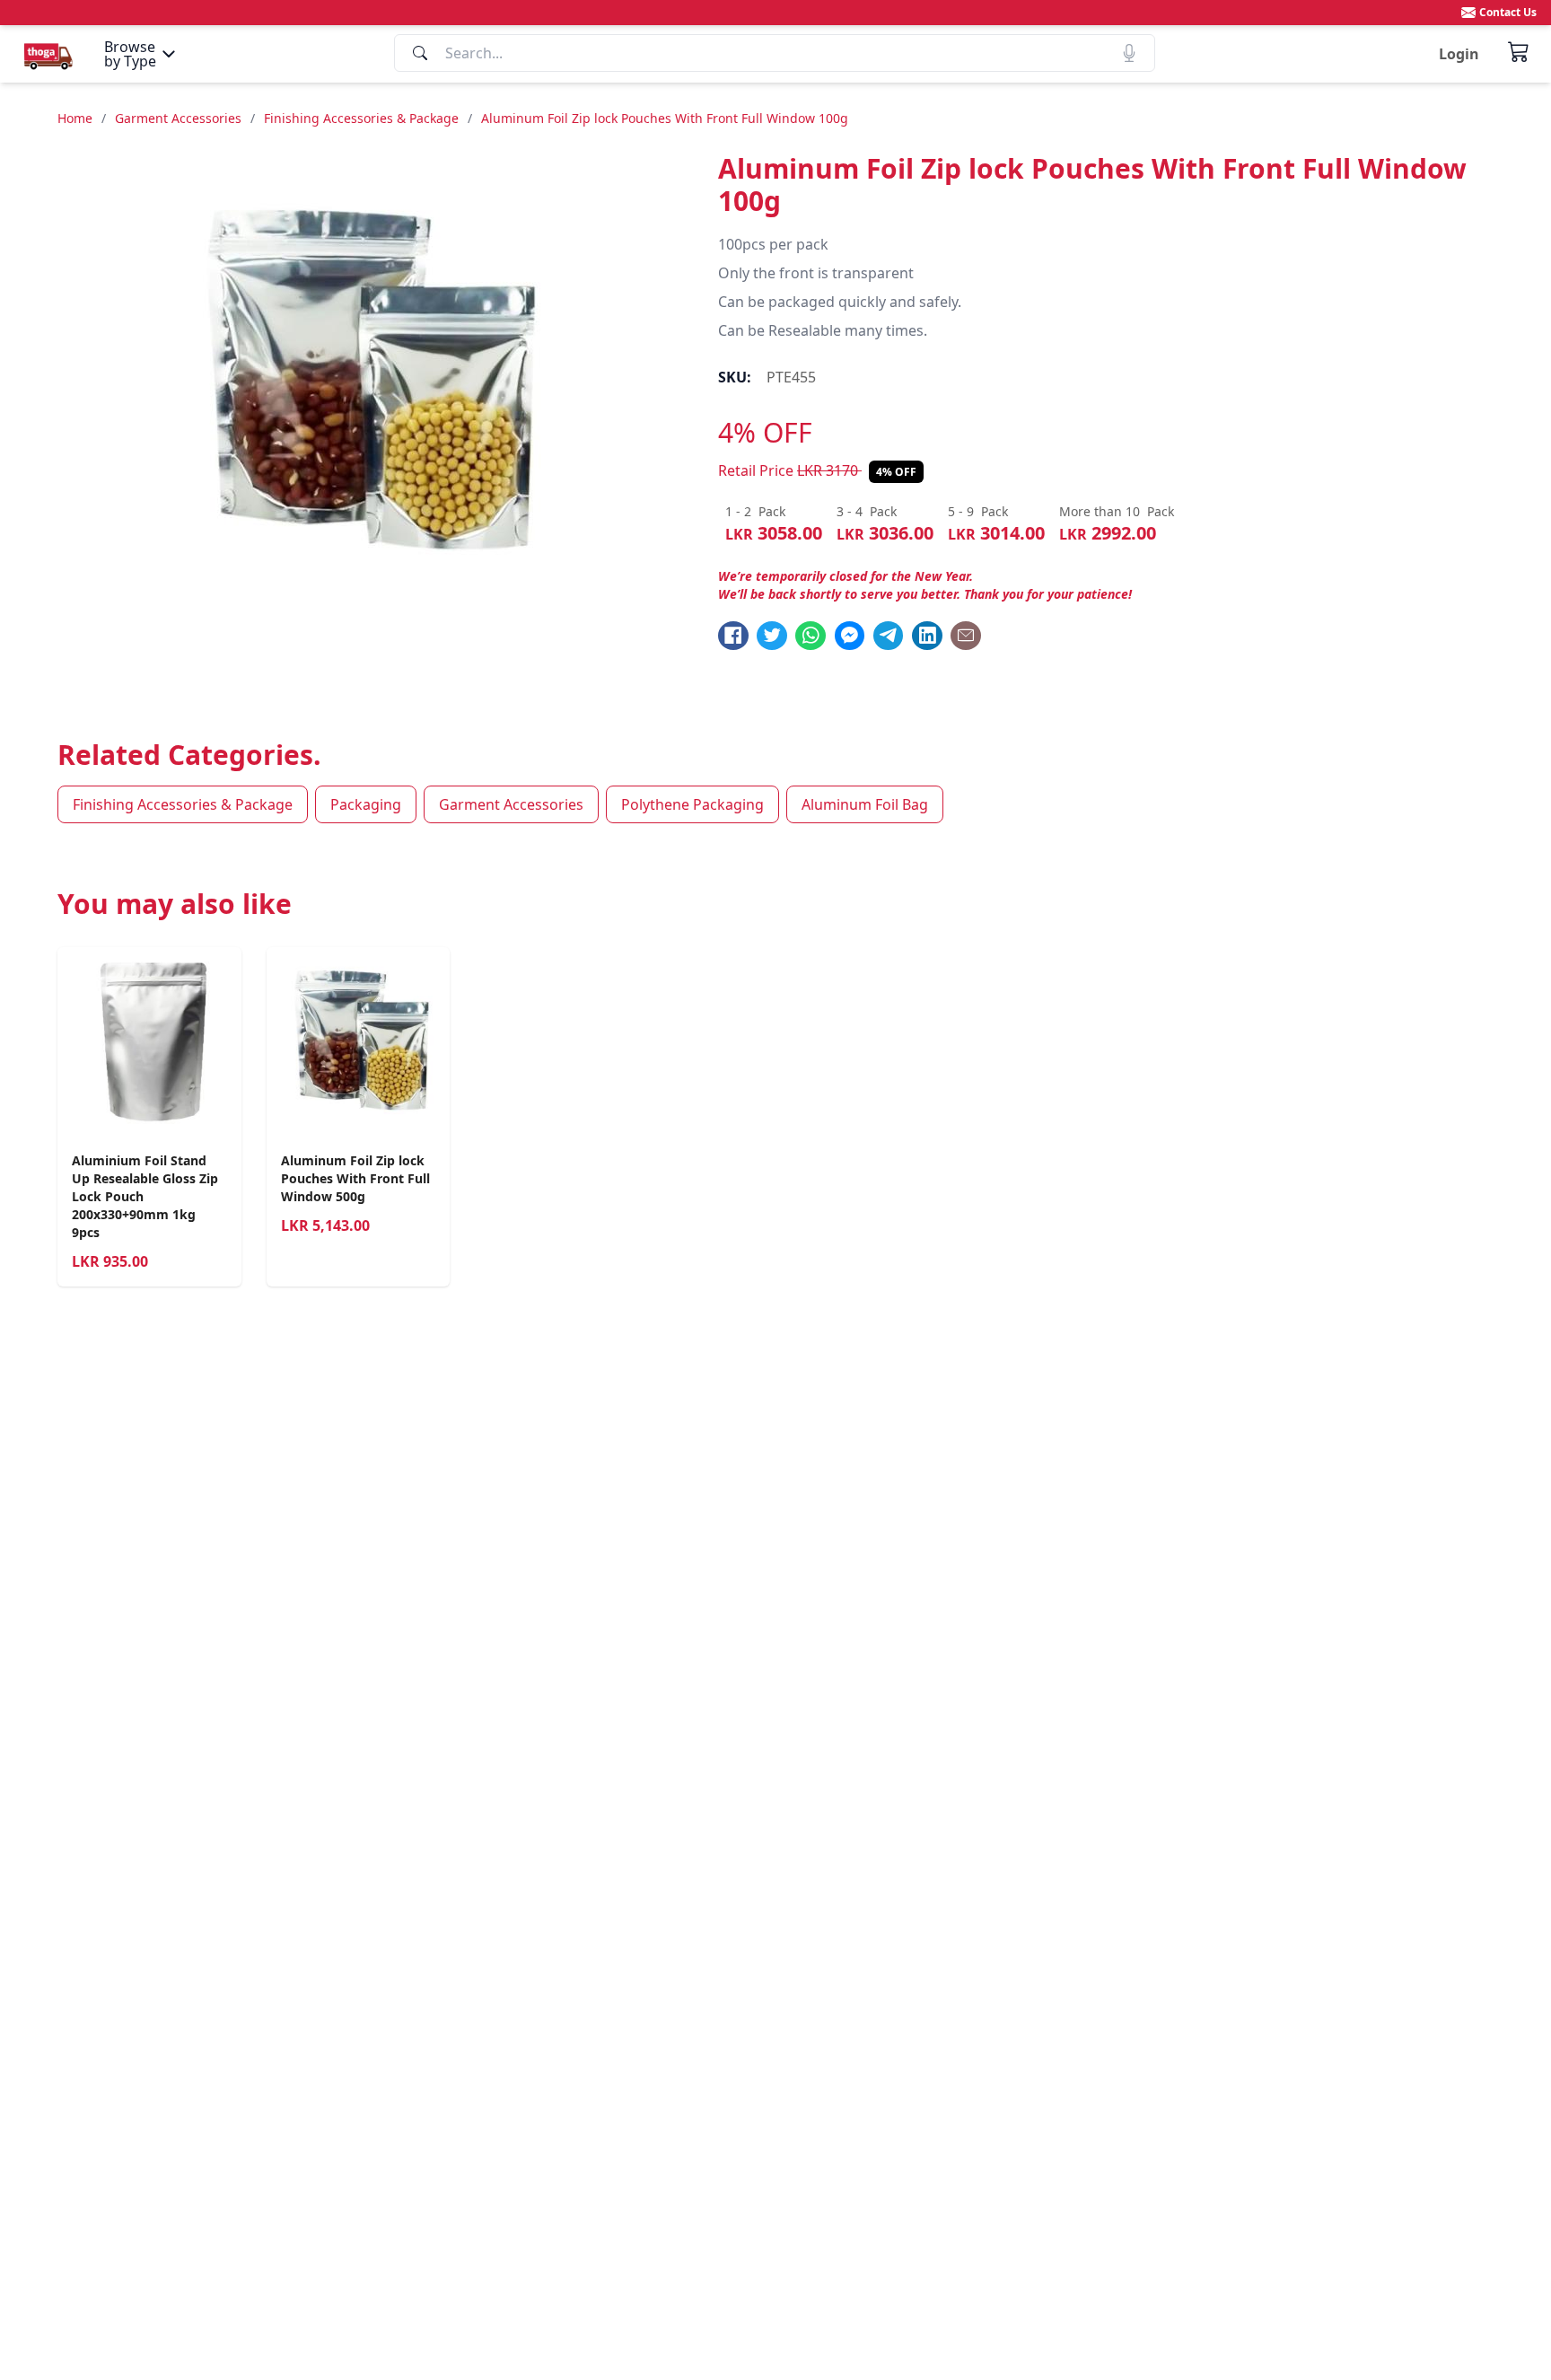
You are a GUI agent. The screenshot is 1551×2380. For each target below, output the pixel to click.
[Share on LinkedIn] (927, 636)
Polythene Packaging (692, 804)
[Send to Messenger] (850, 636)
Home (75, 118)
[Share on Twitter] (772, 636)
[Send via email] (966, 636)
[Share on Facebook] (733, 636)
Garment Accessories (178, 118)
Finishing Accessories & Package (361, 118)
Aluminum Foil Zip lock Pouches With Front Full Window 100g (665, 118)
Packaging (366, 804)
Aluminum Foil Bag (865, 804)
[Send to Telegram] (889, 636)
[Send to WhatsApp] (811, 636)
